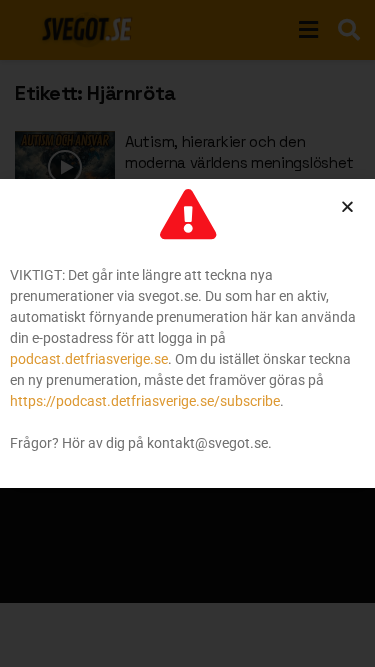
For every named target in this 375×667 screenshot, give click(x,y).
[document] (187, 333)
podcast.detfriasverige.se (89, 359)
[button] (347, 206)
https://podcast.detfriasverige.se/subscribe (145, 401)
